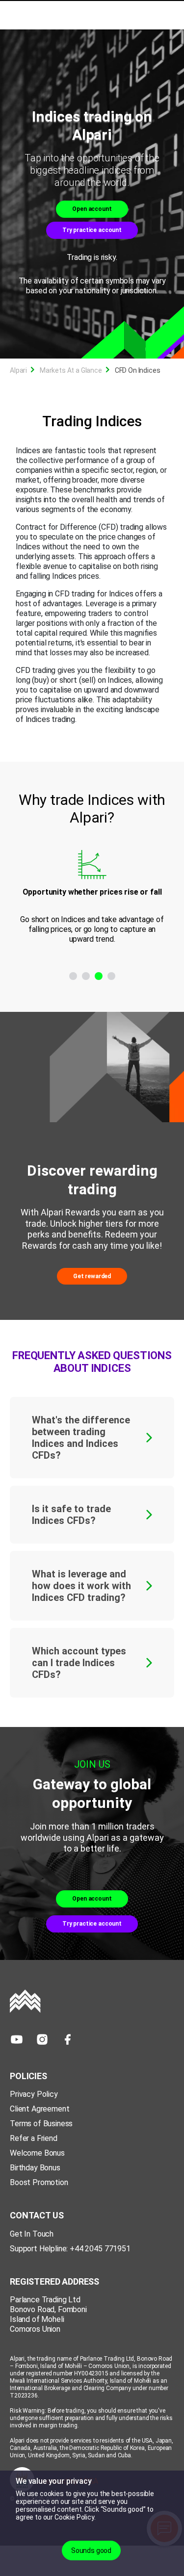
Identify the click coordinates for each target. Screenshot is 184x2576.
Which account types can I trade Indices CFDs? (79, 1663)
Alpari (18, 370)
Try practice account (92, 230)
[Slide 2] (86, 976)
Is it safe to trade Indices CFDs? (71, 1515)
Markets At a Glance (71, 370)
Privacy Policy (34, 2094)
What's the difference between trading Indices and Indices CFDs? (81, 1438)
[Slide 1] (73, 976)
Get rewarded (92, 1276)
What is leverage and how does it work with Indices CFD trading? (81, 1586)
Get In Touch (32, 2234)
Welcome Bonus (37, 2153)
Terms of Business (41, 2124)
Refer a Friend (34, 2138)
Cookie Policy (74, 2517)
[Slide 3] (99, 976)
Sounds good (91, 2550)
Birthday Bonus (35, 2168)
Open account (92, 209)
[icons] (17, 2039)
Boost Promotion (39, 2182)
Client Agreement (39, 2109)
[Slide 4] (111, 976)
